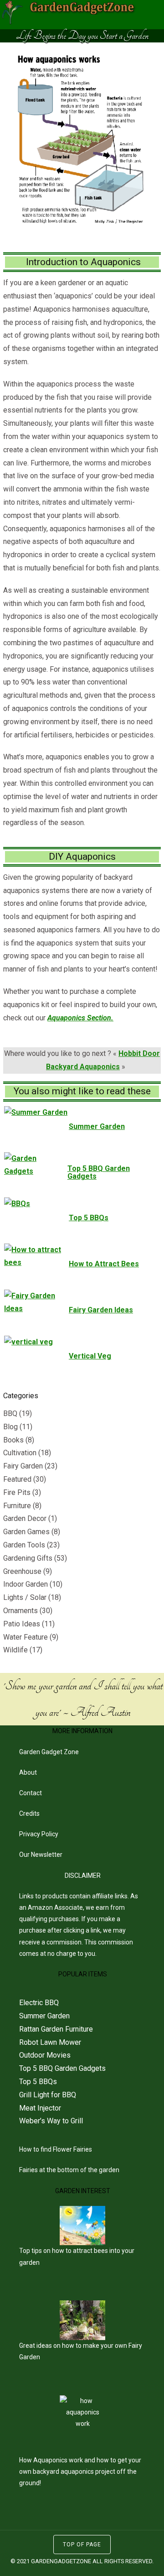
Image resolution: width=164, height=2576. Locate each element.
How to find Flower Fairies (56, 2149)
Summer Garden (44, 2016)
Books (13, 1440)
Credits (29, 1813)
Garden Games (26, 1532)
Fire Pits (17, 1492)
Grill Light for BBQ (48, 2095)
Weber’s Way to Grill (51, 2121)
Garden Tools (24, 1545)
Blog (10, 1427)
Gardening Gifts (28, 1558)
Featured (17, 1479)
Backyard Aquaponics (83, 1067)
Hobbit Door (139, 1053)
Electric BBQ (39, 2003)
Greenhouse (22, 1571)
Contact (31, 1793)
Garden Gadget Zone (49, 1752)
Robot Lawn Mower (50, 2042)
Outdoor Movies (45, 2055)
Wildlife (15, 1650)
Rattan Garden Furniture (56, 2029)
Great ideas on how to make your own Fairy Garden (81, 2351)
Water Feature (26, 1637)
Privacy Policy (39, 1834)
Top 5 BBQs (38, 2082)
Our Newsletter (41, 1855)
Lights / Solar (25, 1597)
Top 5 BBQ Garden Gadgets (62, 2068)
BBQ (10, 1413)
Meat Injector (40, 2108)
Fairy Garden (23, 1466)
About (28, 1772)
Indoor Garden (26, 1584)
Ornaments (20, 1611)
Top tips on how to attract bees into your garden (77, 2256)
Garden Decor (25, 1518)
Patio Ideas (22, 1624)
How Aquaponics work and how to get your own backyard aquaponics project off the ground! (80, 2471)
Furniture (17, 1506)
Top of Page (82, 2545)
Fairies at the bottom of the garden (69, 2170)
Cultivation (20, 1453)
